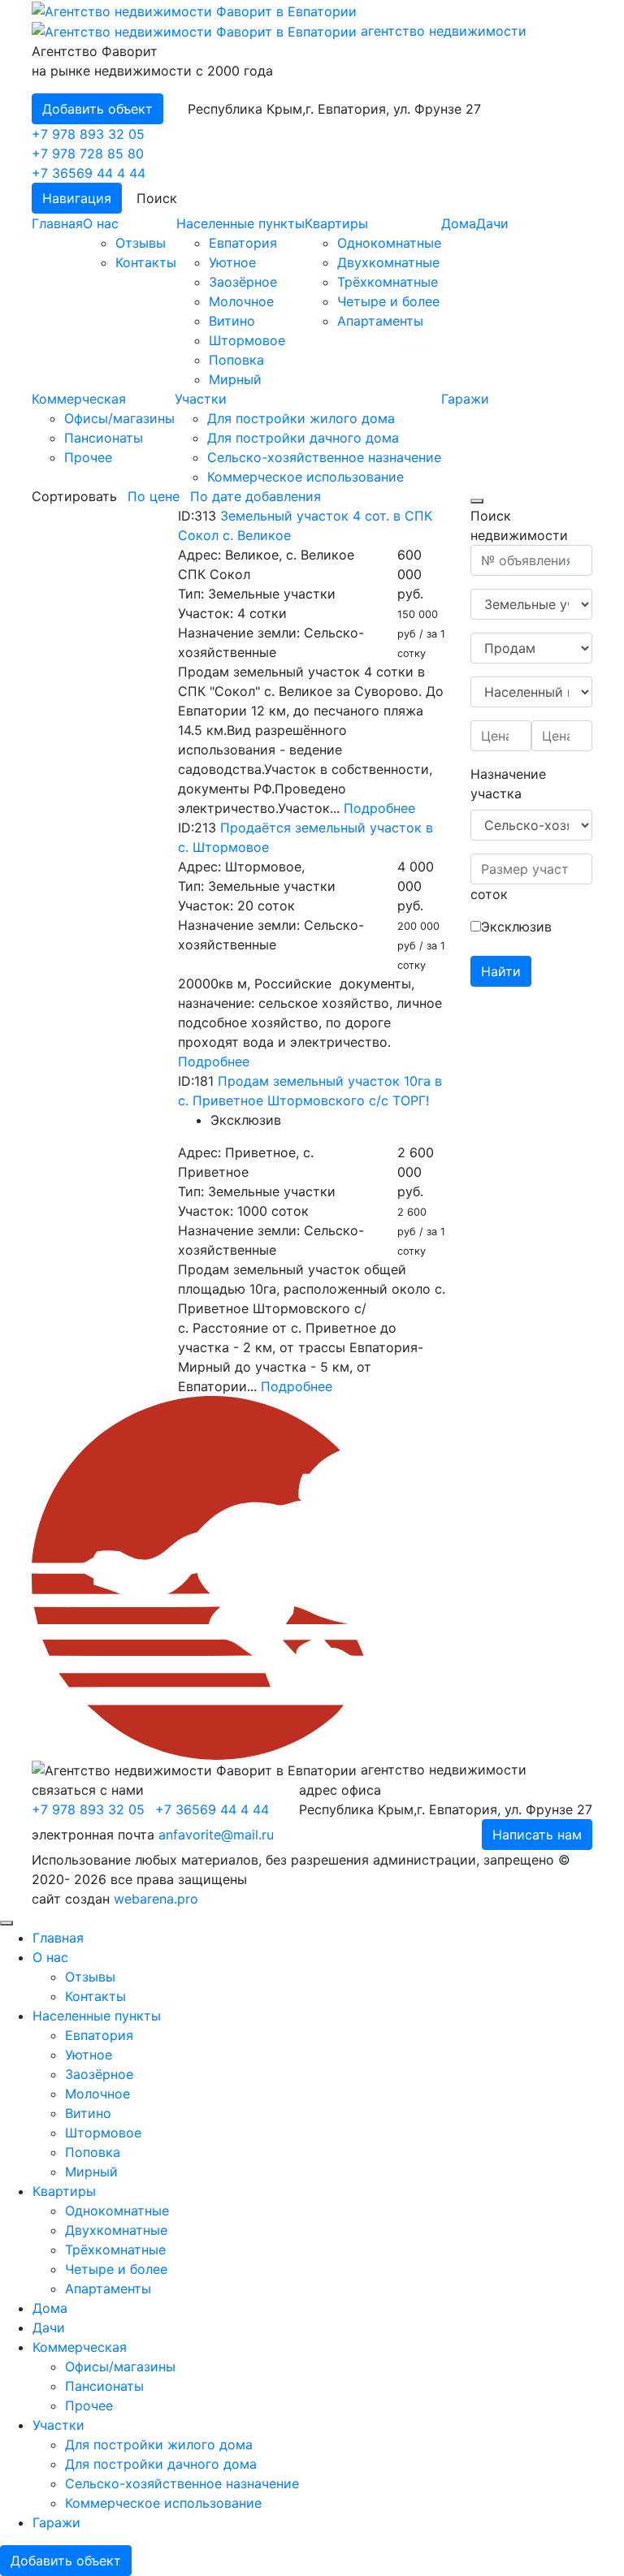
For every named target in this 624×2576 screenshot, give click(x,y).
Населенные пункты (240, 223)
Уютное (232, 262)
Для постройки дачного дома (303, 438)
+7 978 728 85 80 (88, 153)
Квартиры (336, 223)
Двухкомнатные (388, 262)
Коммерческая (79, 399)
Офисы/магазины (119, 418)
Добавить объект (97, 109)
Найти (501, 971)
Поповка (236, 360)
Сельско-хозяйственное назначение (324, 457)
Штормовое (247, 340)
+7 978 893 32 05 (88, 134)
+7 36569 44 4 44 (89, 173)
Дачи (492, 223)
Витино (232, 321)
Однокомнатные (389, 243)
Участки (201, 399)
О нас (101, 223)
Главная (57, 223)
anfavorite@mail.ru (216, 1835)
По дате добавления (256, 496)
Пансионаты (104, 438)
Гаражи (465, 399)
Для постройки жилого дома (301, 418)
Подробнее (379, 808)
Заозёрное (243, 282)
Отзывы (141, 243)
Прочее (88, 457)
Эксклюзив (516, 927)
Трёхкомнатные (388, 282)
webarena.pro (156, 1899)
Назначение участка (508, 784)
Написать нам (537, 1835)
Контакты (146, 262)
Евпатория (243, 243)
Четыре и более (388, 301)
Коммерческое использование (305, 477)
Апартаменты (380, 321)
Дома (459, 223)
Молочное (241, 301)
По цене (154, 496)
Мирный (235, 379)
